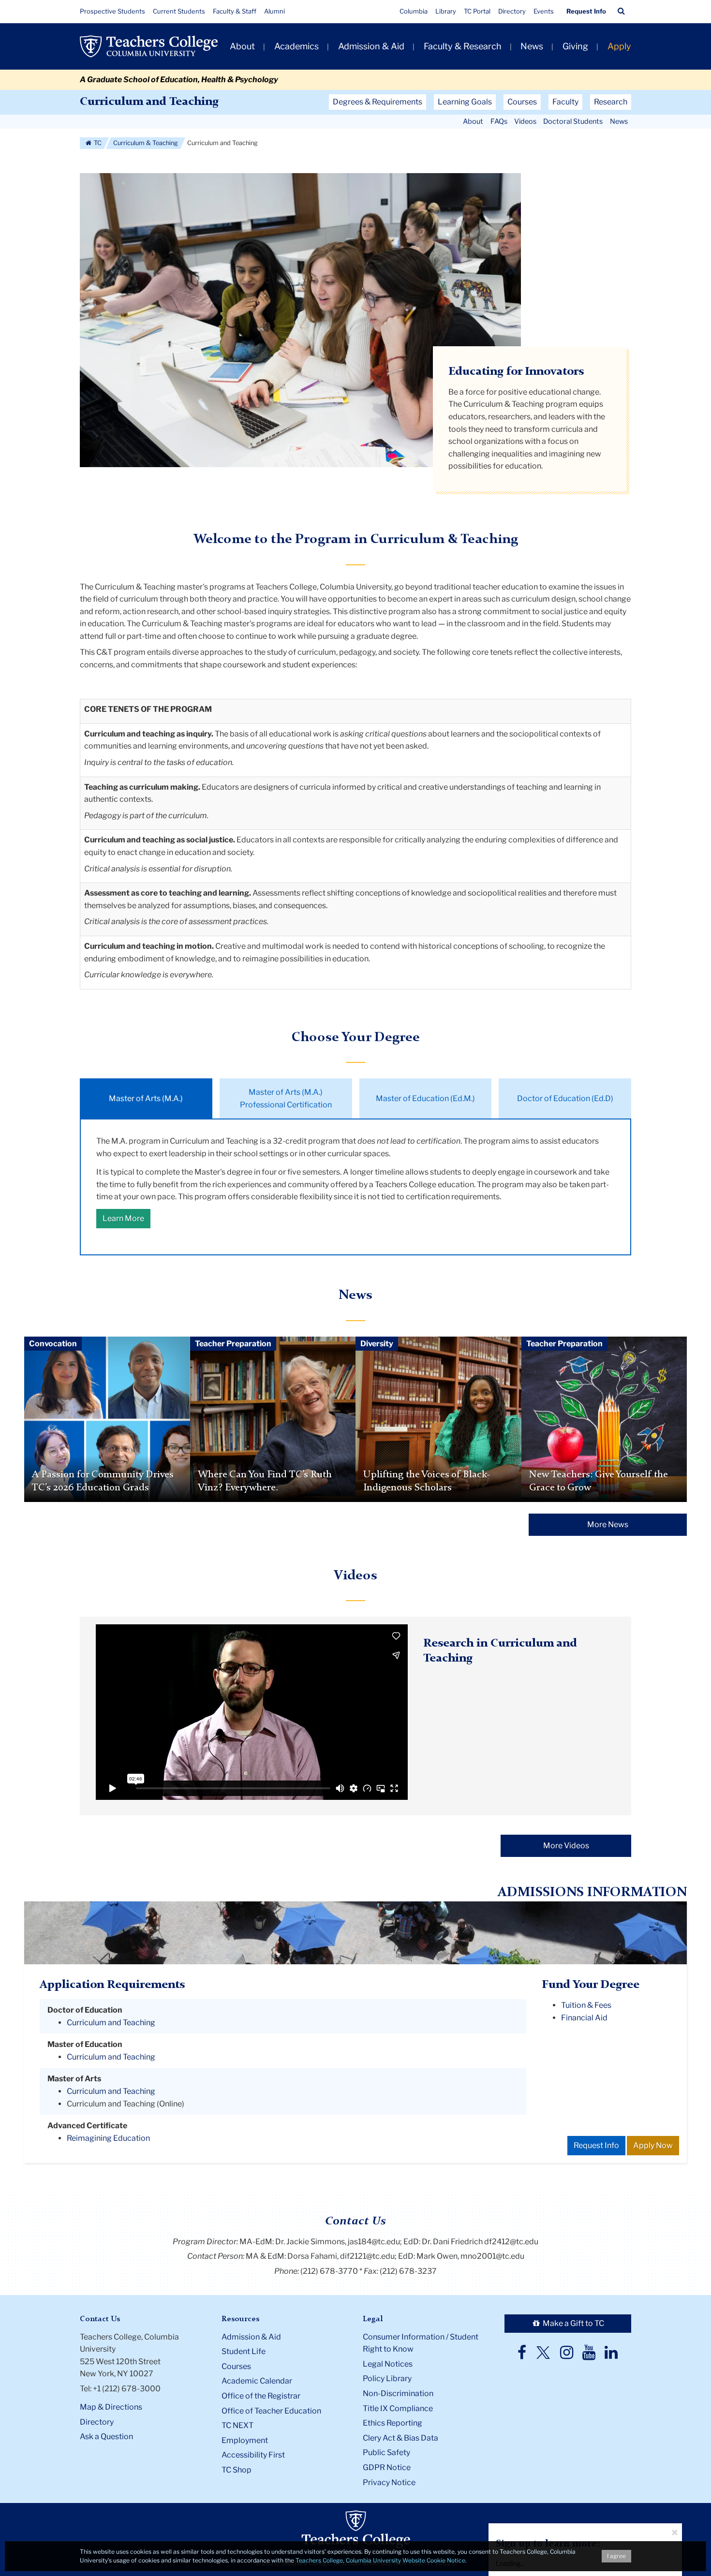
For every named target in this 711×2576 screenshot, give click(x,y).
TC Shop (237, 2470)
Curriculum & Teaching (146, 143)
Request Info (586, 11)
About (242, 46)
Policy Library (387, 2378)
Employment (245, 2440)
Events (544, 11)
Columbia (414, 11)
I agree (616, 2556)
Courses (236, 2366)
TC (97, 143)
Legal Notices (388, 2364)
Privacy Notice (389, 2482)
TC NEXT (237, 2425)
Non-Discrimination (398, 2393)
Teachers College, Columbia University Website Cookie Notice (380, 2560)
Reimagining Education (108, 2138)
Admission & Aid (371, 46)
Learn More (123, 1218)
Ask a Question (106, 2436)
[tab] (146, 1098)
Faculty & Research (463, 46)
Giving (575, 46)
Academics (296, 46)
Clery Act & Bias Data (400, 2438)
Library (446, 11)
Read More (107, 1469)
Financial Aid (584, 2018)
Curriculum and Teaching (149, 102)
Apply (619, 46)
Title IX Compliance (398, 2408)
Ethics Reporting (393, 2423)
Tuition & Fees (586, 2005)
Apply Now (653, 2145)
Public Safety (386, 2452)
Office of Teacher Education (271, 2411)
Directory (512, 11)
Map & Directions (111, 2407)
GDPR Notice (387, 2467)
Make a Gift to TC (573, 2323)
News (532, 46)
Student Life (244, 2351)
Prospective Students (112, 11)
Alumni (274, 11)
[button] (621, 11)
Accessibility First (253, 2455)
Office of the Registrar (261, 2396)
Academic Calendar (257, 2381)
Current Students (179, 11)
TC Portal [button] (477, 11)
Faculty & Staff (235, 11)
